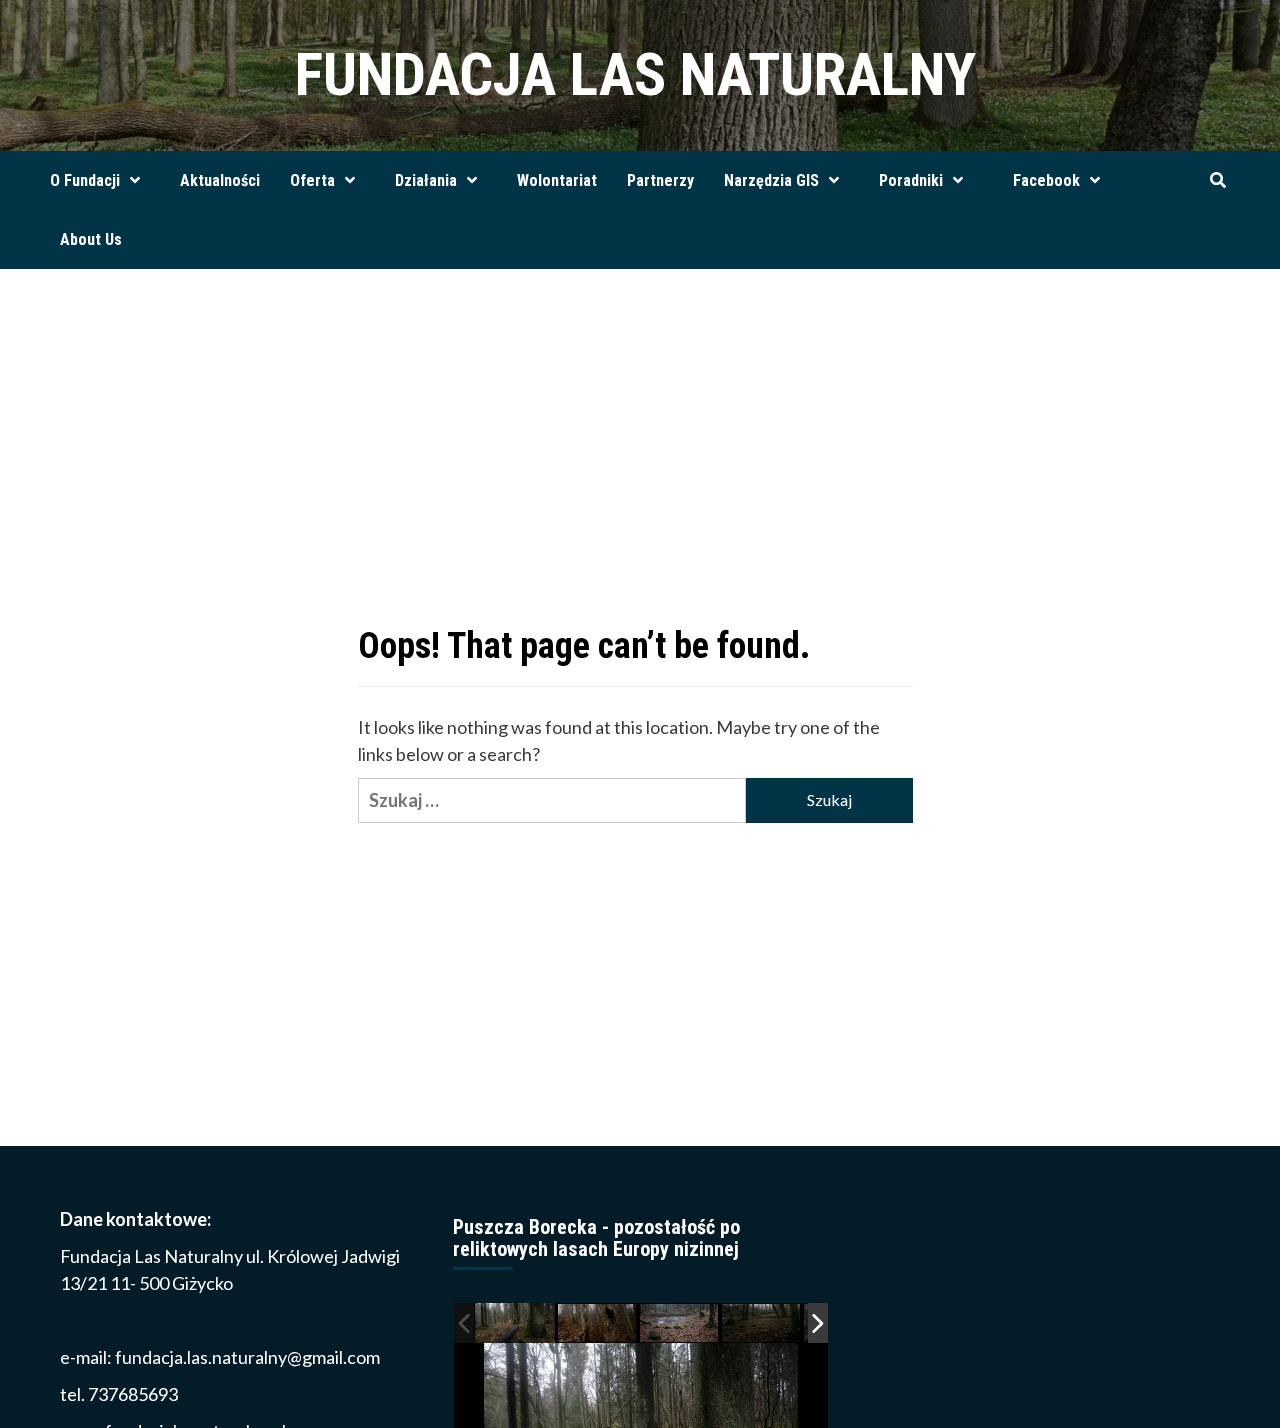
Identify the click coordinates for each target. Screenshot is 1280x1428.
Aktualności (220, 180)
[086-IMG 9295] (762, 1323)
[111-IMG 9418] (515, 1322)
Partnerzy (660, 180)
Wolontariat (557, 180)
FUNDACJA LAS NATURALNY (635, 74)
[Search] (1217, 181)
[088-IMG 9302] (680, 1323)
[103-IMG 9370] (598, 1323)
